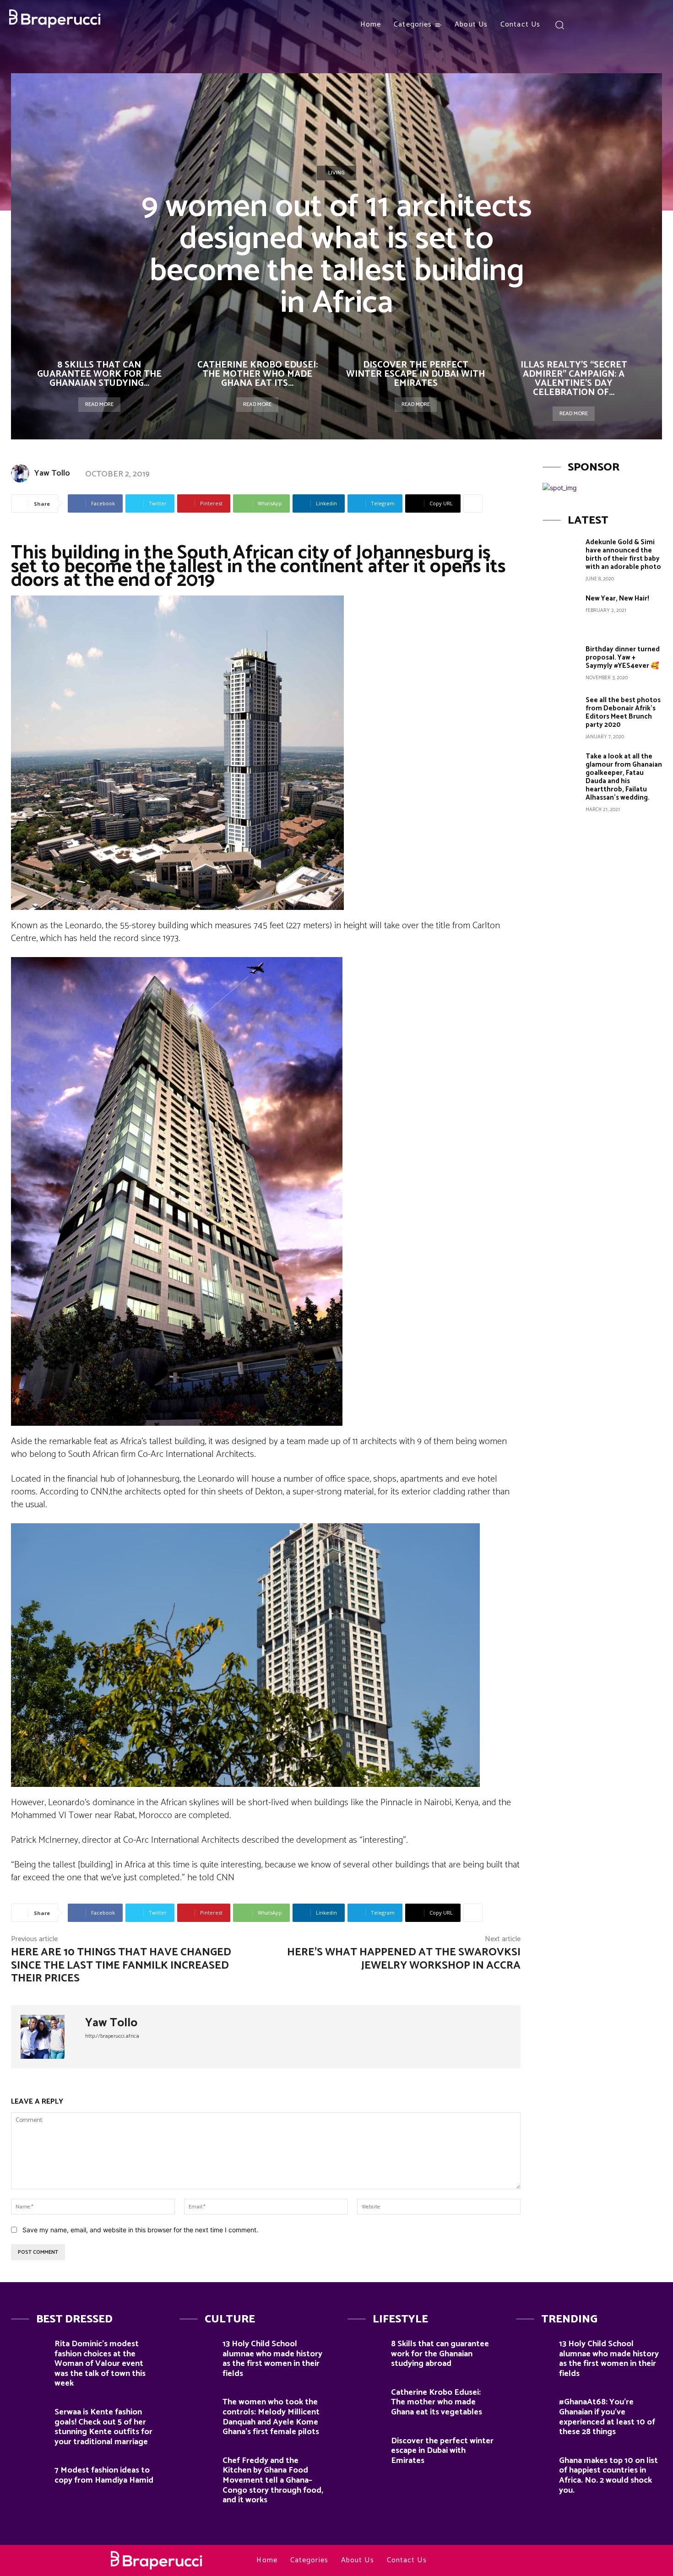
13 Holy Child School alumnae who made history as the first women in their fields (272, 2359)
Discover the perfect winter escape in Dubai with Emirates (415, 374)
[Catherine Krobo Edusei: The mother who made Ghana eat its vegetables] (366, 2398)
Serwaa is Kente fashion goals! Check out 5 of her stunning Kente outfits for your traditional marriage (103, 2427)
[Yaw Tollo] (22, 473)
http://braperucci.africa (112, 2036)
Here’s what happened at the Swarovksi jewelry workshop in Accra (404, 1959)
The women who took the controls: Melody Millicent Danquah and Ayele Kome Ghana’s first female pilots (271, 2417)
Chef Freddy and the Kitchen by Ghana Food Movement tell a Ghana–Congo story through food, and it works (273, 2480)
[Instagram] (601, 25)
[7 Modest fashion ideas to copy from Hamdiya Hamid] (29, 2476)
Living (336, 173)
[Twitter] (651, 25)
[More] (473, 503)
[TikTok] (634, 25)
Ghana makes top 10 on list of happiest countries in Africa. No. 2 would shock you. (608, 2476)
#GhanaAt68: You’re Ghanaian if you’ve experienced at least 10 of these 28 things (607, 2417)
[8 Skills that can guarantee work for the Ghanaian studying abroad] (366, 2350)
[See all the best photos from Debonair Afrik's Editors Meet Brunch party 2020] (560, 714)
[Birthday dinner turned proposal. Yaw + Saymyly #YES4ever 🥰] (560, 663)
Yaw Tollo (52, 473)
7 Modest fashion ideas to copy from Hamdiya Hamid (104, 2475)
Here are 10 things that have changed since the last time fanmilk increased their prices (121, 1966)
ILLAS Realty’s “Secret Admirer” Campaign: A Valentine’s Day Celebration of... (574, 379)
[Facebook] (584, 25)
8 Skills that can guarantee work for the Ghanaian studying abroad (440, 2354)
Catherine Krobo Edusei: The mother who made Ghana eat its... (258, 374)
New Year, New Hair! (617, 598)
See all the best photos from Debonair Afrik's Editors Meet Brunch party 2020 (623, 712)
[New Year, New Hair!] (560, 612)
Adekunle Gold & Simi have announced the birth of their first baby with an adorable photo (623, 555)
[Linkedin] (618, 25)
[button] (559, 24)
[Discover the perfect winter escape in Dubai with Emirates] (366, 2447)
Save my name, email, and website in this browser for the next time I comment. (140, 2230)
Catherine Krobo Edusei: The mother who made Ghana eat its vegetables (437, 2402)
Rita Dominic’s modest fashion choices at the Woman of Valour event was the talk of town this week (100, 2364)
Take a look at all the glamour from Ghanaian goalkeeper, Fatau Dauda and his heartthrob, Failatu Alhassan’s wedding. (624, 777)
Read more (99, 404)
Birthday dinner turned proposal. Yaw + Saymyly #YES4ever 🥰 (623, 658)
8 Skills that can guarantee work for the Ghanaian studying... (99, 374)
